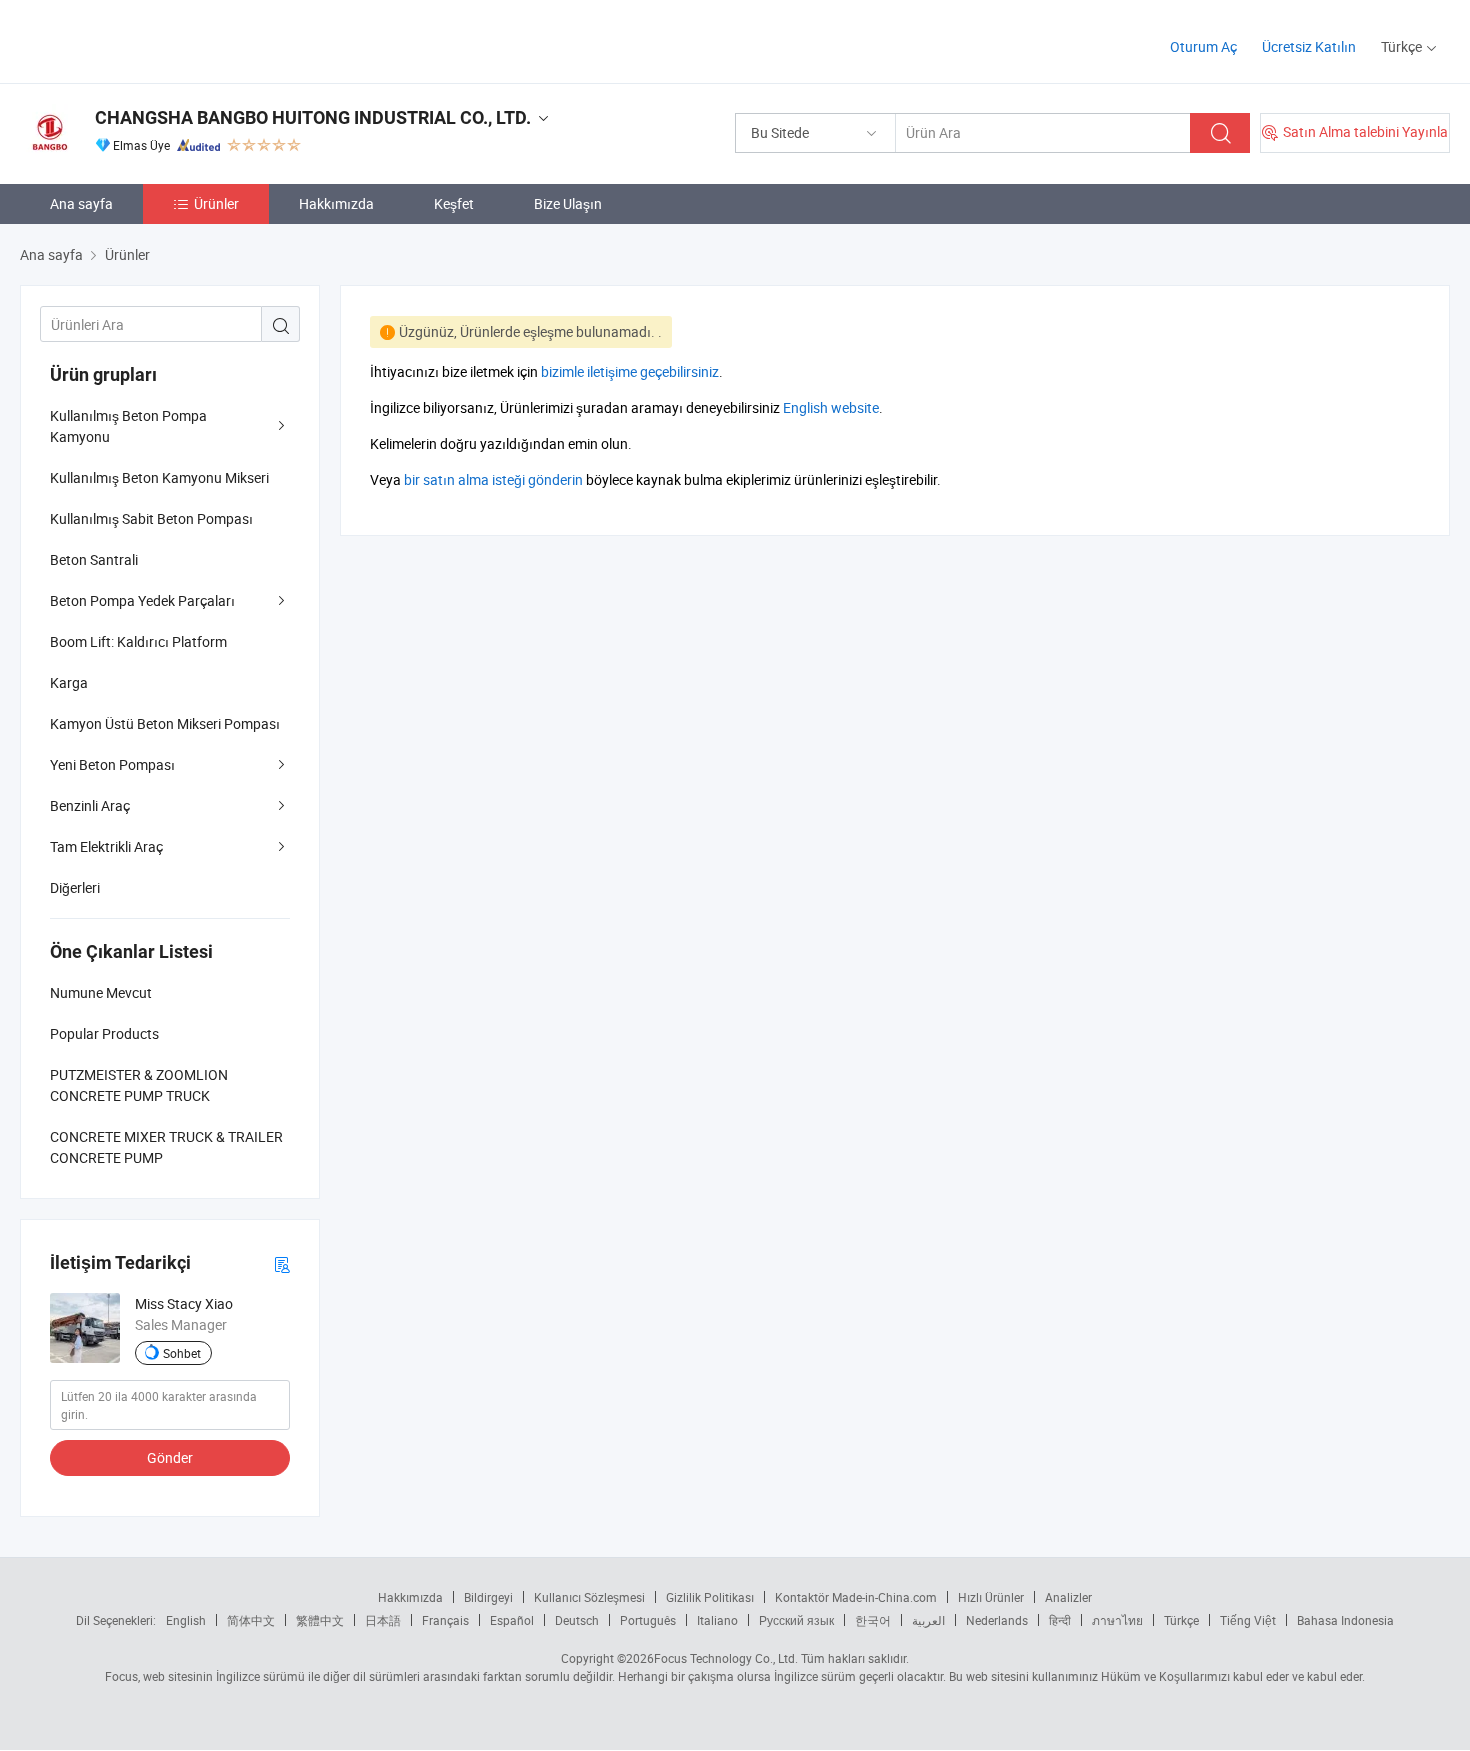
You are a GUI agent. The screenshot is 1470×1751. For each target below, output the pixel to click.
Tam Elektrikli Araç (106, 846)
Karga (69, 682)
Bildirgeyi (488, 1597)
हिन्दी (1060, 1620)
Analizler (1068, 1597)
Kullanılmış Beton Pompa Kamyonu (128, 426)
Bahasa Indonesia (1345, 1620)
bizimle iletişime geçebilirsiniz (630, 371)
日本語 (383, 1620)
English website (831, 407)
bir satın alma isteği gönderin (493, 479)
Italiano (717, 1620)
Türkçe (1181, 1620)
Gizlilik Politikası (710, 1597)
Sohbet (182, 1353)
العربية (928, 1620)
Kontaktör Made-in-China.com (856, 1597)
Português (648, 1620)
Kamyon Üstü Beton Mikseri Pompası (165, 723)
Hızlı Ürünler (991, 1597)
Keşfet (454, 203)
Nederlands (997, 1620)
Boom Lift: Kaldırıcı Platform (138, 641)
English (186, 1620)
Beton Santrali (94, 559)
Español (512, 1620)
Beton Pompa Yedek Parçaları (142, 600)
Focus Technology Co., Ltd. (726, 1658)
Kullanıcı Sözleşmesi (589, 1597)
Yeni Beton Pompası (112, 764)
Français (445, 1620)
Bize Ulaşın (568, 203)
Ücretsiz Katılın (1309, 46)
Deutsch (577, 1620)
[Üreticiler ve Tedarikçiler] (148, 39)
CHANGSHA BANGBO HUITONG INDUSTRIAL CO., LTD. (313, 117)
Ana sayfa (81, 203)
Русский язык (796, 1620)
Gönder (170, 1457)
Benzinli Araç (90, 805)
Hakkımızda (336, 203)
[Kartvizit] (282, 1263)
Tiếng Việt (1248, 1620)
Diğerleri (75, 887)
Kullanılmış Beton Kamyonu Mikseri (159, 477)
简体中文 (251, 1620)
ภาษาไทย (1117, 1620)
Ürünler (216, 203)
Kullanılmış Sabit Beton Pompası (151, 518)
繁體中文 (320, 1620)
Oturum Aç (1203, 46)
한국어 (873, 1620)
